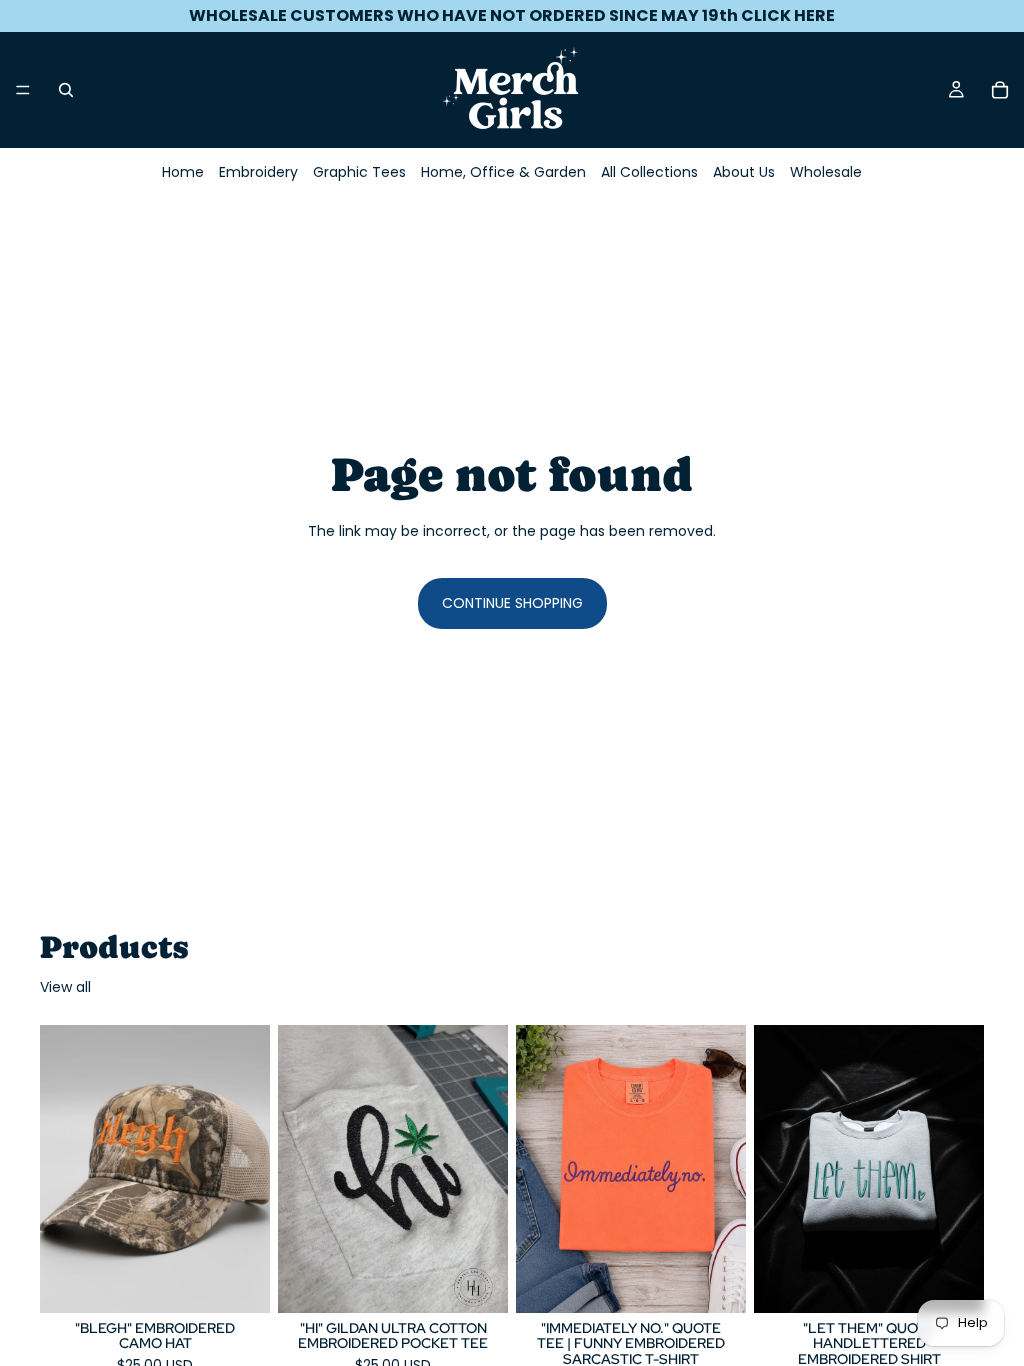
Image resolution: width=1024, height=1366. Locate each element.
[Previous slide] (62, 1169)
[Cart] (1000, 90)
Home (183, 172)
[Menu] (23, 90)
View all (65, 987)
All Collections (649, 172)
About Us (744, 172)
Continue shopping (512, 603)
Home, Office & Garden (503, 172)
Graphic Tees (359, 172)
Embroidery (258, 172)
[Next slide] (248, 1169)
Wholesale (826, 172)
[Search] (66, 90)
